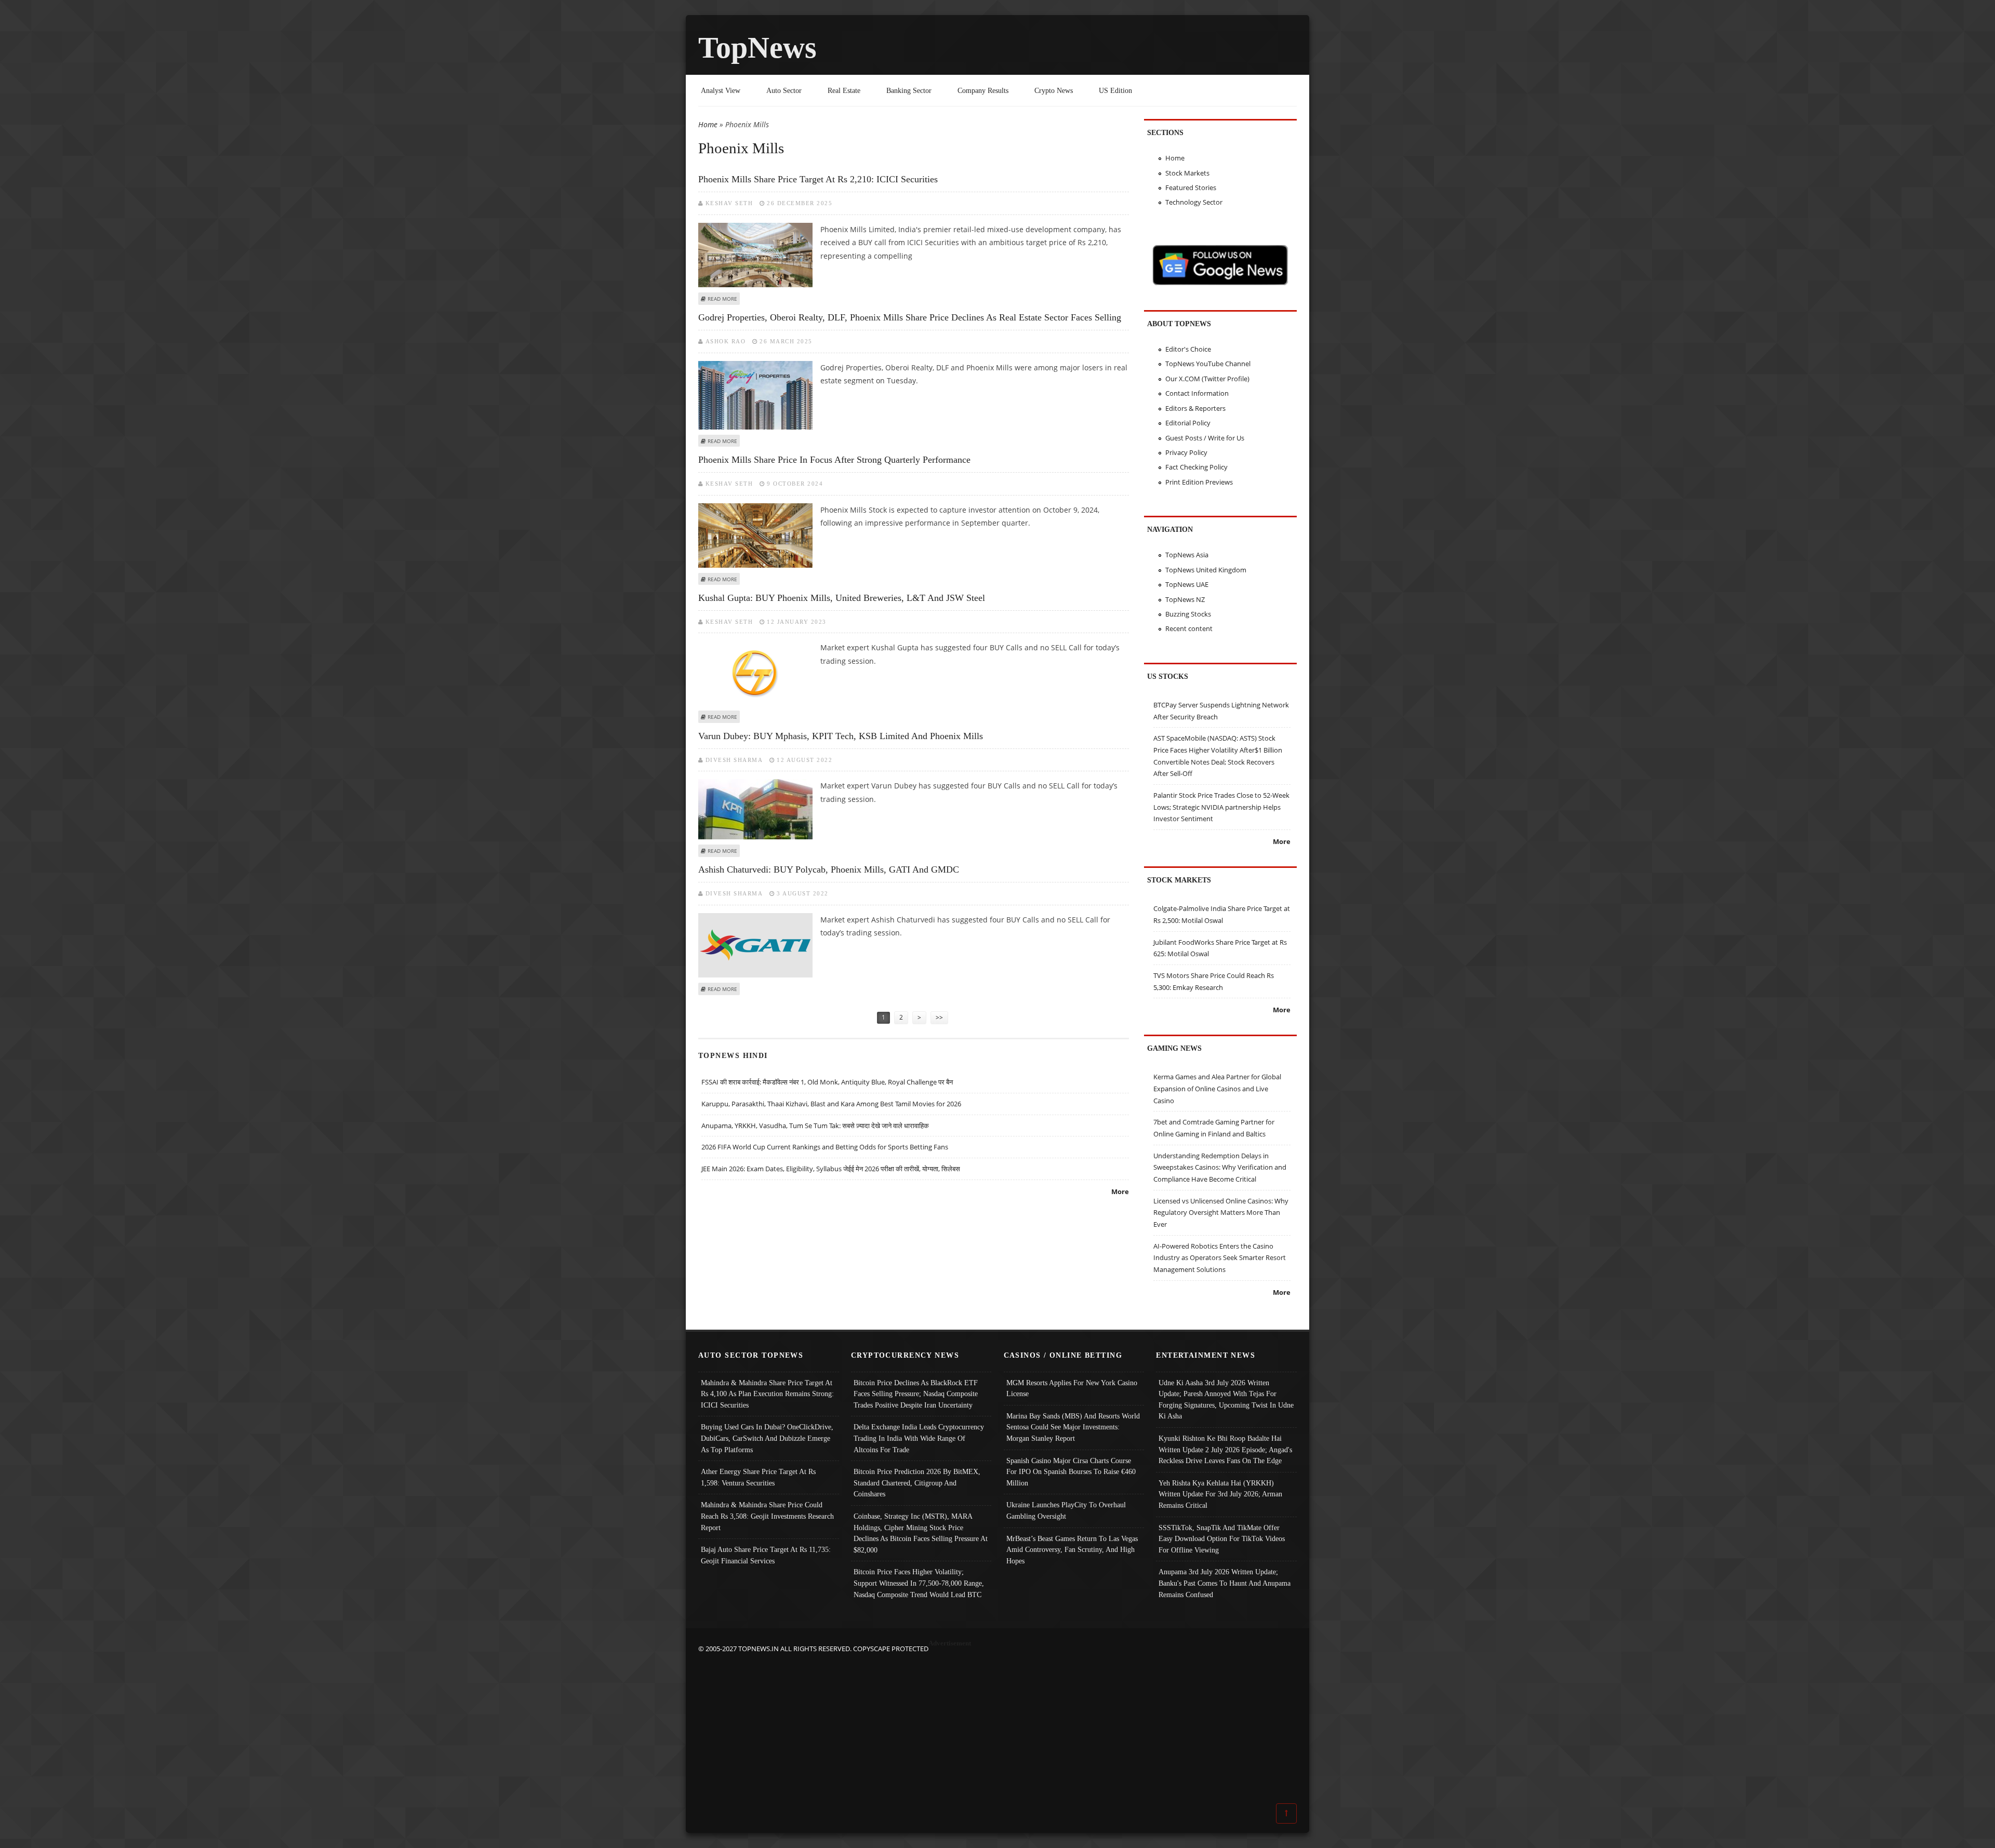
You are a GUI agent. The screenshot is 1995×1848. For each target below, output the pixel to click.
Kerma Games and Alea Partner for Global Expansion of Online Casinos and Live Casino (1217, 1088)
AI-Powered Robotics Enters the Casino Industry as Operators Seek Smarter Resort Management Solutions (1220, 1258)
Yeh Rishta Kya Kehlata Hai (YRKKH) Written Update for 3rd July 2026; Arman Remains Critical (1220, 1494)
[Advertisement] (997, 1728)
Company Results (983, 90)
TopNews (757, 48)
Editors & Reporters (1195, 408)
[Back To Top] (1286, 1813)
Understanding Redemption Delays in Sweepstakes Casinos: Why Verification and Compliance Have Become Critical (1220, 1167)
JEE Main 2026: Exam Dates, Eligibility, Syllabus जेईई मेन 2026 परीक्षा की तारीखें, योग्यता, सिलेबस (831, 1169)
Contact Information (1197, 393)
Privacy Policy (1186, 452)
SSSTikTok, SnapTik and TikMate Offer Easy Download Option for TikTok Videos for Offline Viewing (1222, 1539)
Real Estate (844, 90)
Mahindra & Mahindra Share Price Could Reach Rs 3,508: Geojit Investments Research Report (767, 1516)
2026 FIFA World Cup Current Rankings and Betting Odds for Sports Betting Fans (825, 1147)
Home (708, 124)
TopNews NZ (1185, 599)
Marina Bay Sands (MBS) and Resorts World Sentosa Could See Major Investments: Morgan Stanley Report (1073, 1427)
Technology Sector (1194, 202)
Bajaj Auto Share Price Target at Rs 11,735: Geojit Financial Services (766, 1555)
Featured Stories (1191, 188)
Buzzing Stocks (1188, 614)
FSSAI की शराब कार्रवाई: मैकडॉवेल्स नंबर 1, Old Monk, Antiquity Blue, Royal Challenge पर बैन (827, 1082)
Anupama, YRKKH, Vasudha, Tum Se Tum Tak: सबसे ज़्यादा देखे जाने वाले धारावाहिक (815, 1126)
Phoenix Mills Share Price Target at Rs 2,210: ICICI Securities (818, 179)
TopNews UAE (1187, 584)
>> (939, 1017)
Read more (722, 299)
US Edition (1115, 90)
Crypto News (1054, 90)
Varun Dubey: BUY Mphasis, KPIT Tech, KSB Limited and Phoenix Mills (841, 736)
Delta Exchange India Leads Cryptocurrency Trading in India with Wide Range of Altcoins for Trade (919, 1438)
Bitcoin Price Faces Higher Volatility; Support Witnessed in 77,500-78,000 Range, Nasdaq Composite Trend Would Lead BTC (919, 1583)
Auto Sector (784, 90)
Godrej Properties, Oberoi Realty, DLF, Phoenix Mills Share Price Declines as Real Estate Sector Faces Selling (910, 317)
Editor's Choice (1188, 349)
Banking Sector (909, 90)
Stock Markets (1187, 173)
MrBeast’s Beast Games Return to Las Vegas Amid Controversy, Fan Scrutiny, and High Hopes (1072, 1550)
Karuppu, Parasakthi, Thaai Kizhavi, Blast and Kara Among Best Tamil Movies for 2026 (831, 1104)
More (1120, 1191)
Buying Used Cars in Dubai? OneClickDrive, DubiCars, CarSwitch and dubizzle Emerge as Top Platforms (767, 1438)
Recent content (1189, 628)
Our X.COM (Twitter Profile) (1207, 379)
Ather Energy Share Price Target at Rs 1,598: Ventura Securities (758, 1477)
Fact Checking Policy (1196, 467)
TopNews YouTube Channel (1208, 364)
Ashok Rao (726, 341)
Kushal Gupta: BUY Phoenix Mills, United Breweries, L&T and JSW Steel (842, 598)
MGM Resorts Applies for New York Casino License (1072, 1388)
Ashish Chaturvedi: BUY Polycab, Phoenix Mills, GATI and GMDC (829, 869)
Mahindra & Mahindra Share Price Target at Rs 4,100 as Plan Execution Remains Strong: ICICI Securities (767, 1394)
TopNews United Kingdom (1206, 570)
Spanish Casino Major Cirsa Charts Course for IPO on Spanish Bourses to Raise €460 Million (1071, 1472)
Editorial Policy (1188, 423)
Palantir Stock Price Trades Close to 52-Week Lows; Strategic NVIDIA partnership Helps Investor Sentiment (1221, 807)
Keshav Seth (729, 203)
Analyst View (721, 90)
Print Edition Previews (1199, 482)
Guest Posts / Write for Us (1205, 438)
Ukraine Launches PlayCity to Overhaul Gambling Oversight (1066, 1510)
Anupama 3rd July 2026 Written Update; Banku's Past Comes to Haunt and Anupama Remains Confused (1225, 1583)
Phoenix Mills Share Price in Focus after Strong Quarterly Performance (834, 460)
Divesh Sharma (734, 760)
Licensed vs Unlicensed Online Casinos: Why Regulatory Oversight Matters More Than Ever (1221, 1213)
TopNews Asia (1187, 555)
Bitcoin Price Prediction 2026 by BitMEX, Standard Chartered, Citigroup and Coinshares (917, 1483)
